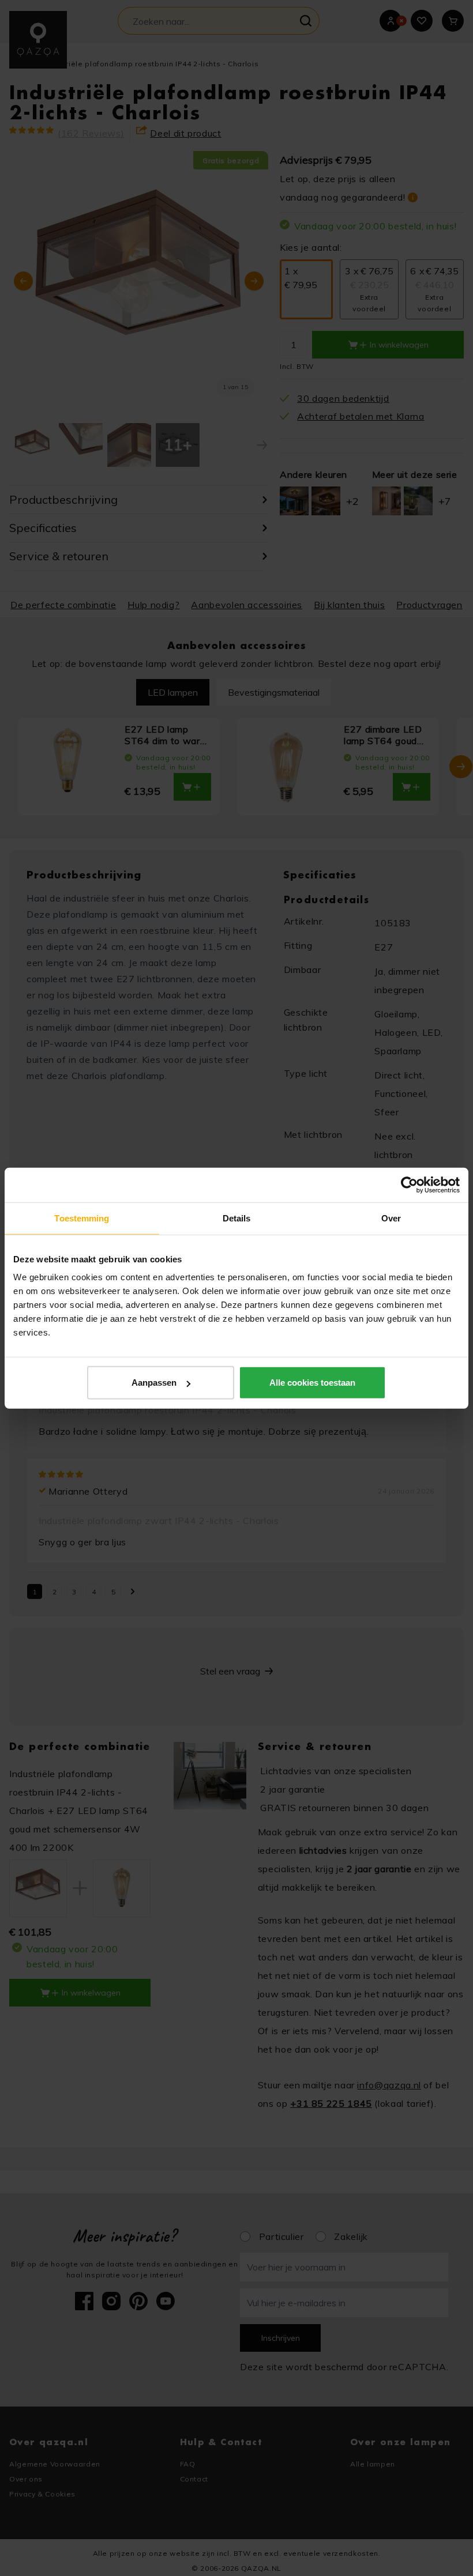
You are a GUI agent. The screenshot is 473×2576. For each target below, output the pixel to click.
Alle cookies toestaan (312, 1383)
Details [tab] (237, 1218)
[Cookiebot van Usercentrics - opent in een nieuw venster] (409, 1185)
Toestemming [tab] (82, 1218)
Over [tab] (391, 1218)
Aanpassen (154, 1383)
